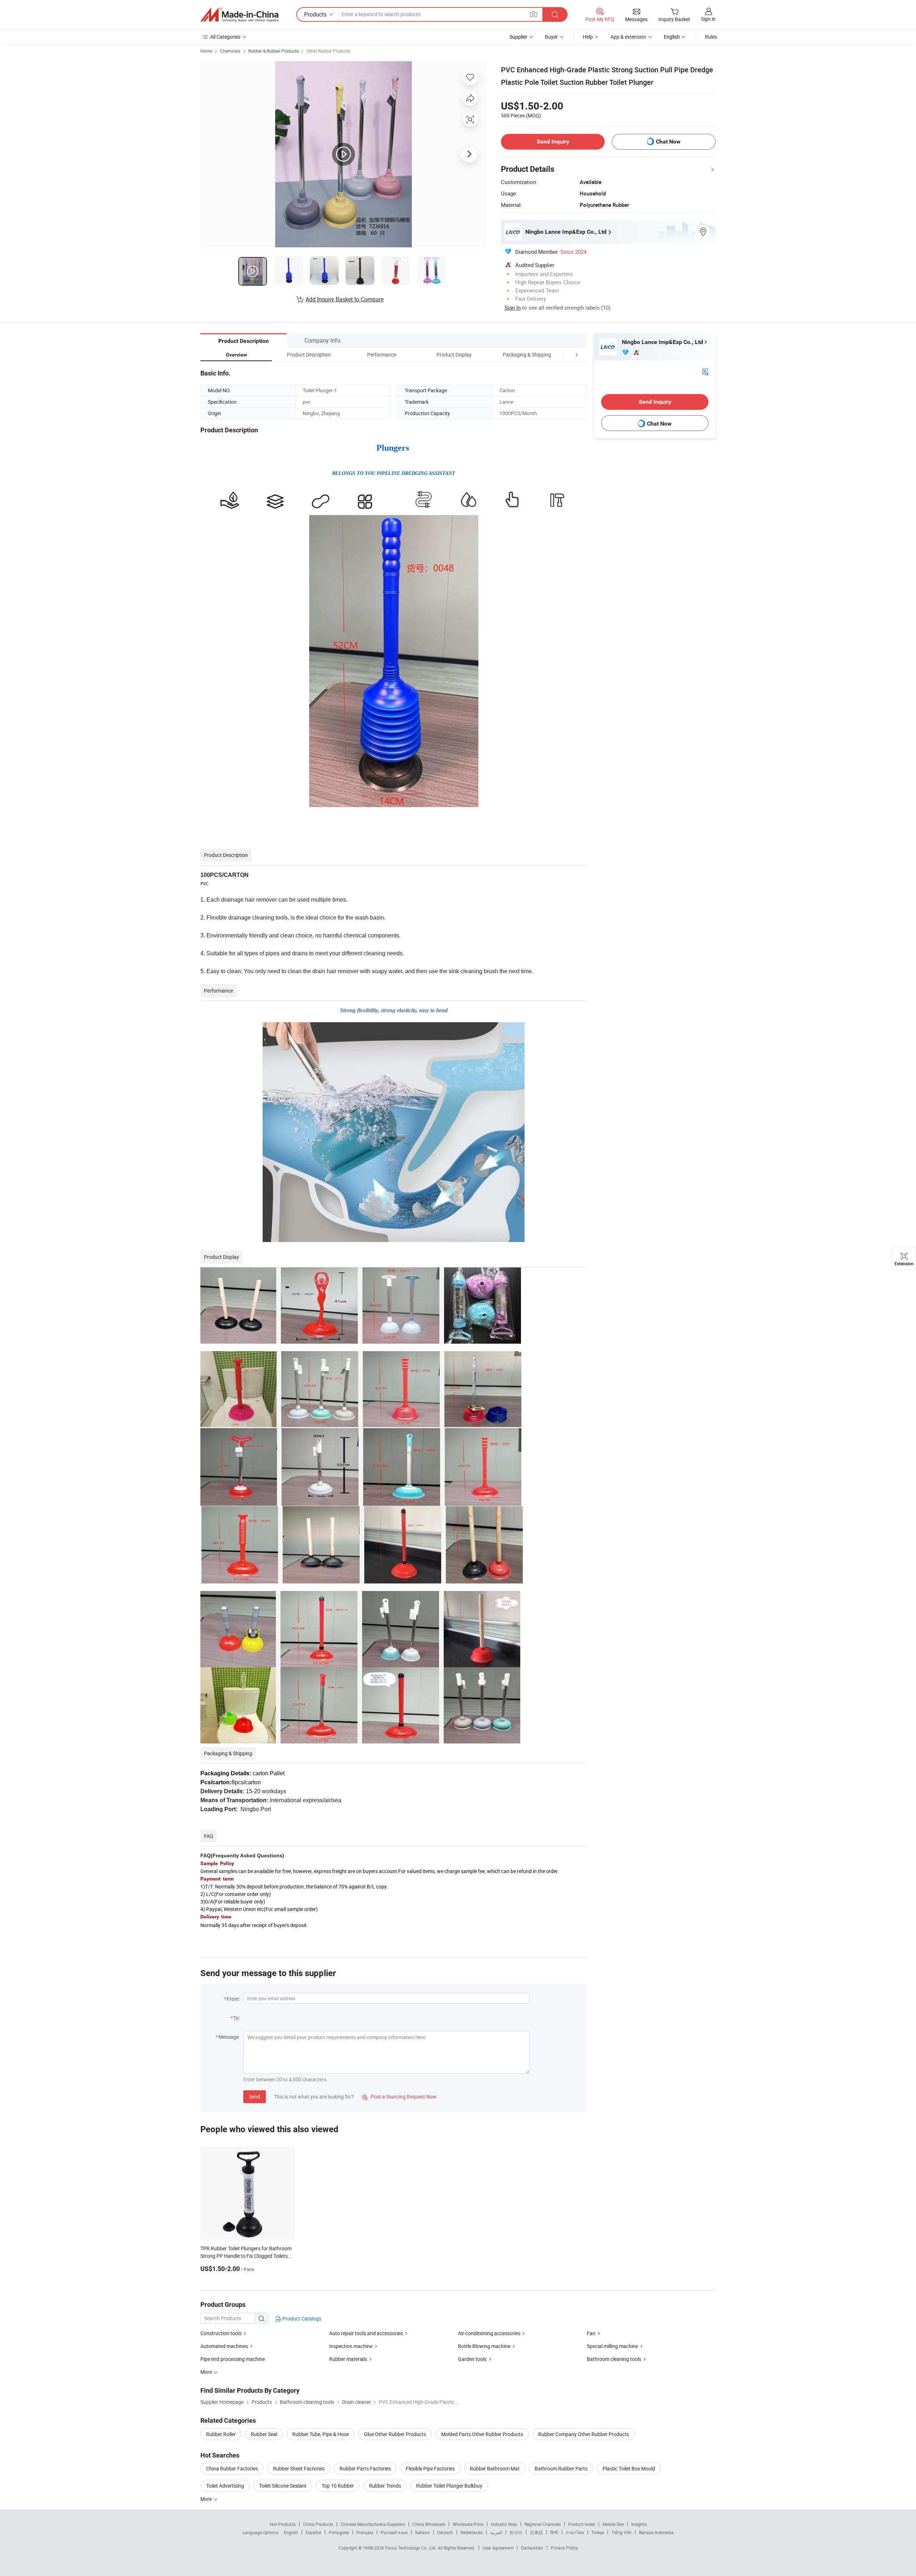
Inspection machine (351, 2346)
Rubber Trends (385, 2486)
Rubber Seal (264, 2434)
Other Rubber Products (328, 51)
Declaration (532, 2548)
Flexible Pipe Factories (430, 2468)
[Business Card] (705, 371)
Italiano (422, 2532)
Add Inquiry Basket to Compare (345, 299)
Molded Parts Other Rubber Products (482, 2434)
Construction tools (221, 2333)
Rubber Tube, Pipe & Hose (321, 2434)
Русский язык (394, 2532)
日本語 (536, 2532)
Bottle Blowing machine (484, 2346)
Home (206, 51)
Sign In (513, 307)
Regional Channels (543, 2524)
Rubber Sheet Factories (299, 2468)
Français (365, 2532)
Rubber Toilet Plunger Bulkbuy (449, 2486)
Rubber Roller (221, 2434)
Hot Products (283, 2524)
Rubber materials (348, 2359)
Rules (711, 37)
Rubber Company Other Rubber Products (584, 2434)
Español (313, 2532)
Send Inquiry (553, 142)
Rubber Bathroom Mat (495, 2468)
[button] (563, 355)
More (207, 2499)
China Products (318, 2524)
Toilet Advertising (225, 2486)
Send (255, 2097)
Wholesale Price (468, 2524)
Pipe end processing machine (233, 2359)
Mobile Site (613, 2524)
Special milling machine (612, 2346)
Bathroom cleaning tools (614, 2359)
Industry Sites (504, 2524)
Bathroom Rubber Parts (561, 2468)
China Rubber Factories (232, 2468)
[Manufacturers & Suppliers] (239, 15)
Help (588, 37)
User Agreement (498, 2548)
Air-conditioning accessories (489, 2333)
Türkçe (598, 2532)
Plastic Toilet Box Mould (629, 2468)
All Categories (225, 37)
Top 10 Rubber (338, 2486)
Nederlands (472, 2532)
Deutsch (445, 2532)
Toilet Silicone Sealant (283, 2486)
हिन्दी (554, 2532)
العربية (496, 2532)
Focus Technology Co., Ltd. (411, 2548)
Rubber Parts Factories (365, 2468)
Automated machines (224, 2346)
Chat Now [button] (668, 142)
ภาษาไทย (575, 2532)
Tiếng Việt (622, 2532)
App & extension (628, 37)
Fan (591, 2333)
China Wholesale (429, 2524)
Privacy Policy (564, 2548)
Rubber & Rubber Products (274, 51)
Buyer (551, 37)
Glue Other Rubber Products (395, 2434)
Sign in (708, 19)
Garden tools (472, 2359)
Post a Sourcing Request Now (399, 2097)
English (291, 2532)
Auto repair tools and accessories (366, 2333)
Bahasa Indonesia (656, 2532)
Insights (639, 2524)
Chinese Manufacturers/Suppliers (373, 2524)
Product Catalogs (301, 2318)
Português (339, 2532)
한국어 (516, 2532)
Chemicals (230, 51)
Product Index (582, 2524)
